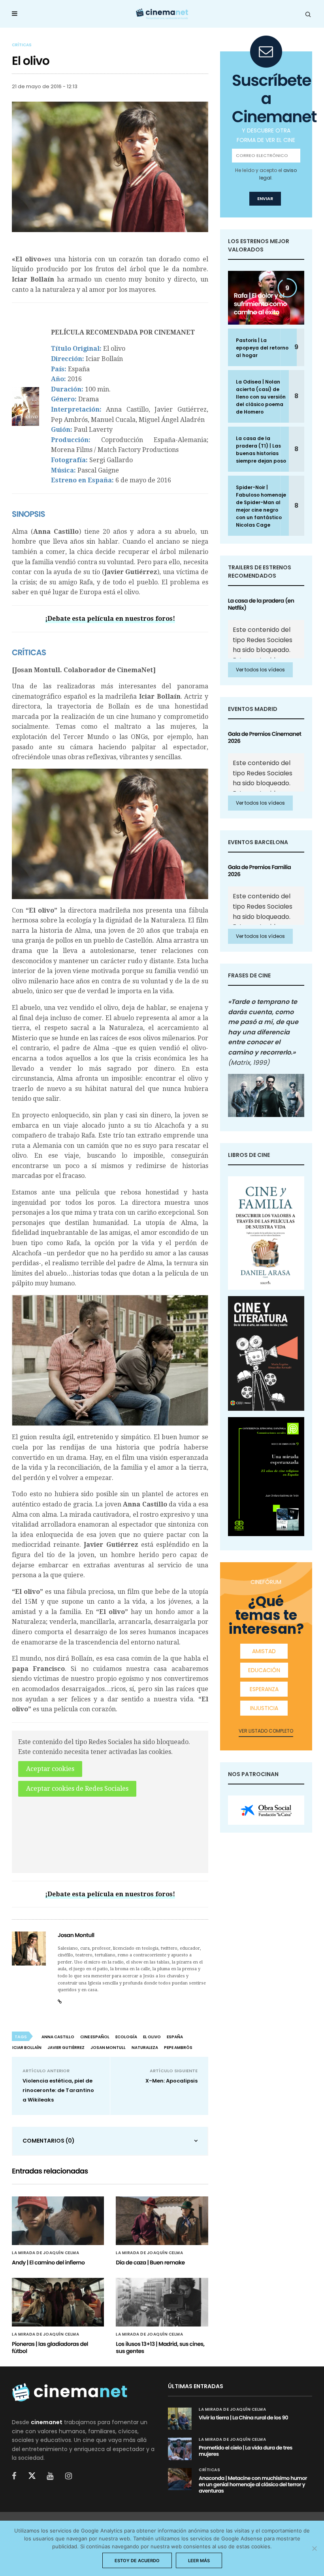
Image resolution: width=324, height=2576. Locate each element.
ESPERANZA (264, 1689)
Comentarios (49, 2141)
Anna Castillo (58, 2037)
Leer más (199, 2561)
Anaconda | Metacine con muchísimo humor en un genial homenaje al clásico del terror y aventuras (253, 2484)
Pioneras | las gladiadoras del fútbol (50, 2347)
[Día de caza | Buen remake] (162, 2221)
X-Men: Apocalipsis (171, 2081)
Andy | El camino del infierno (48, 2262)
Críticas (22, 45)
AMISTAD (264, 1651)
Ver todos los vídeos (260, 670)
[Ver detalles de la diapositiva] (266, 1810)
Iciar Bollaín (27, 2048)
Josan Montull (76, 1935)
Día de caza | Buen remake (150, 2262)
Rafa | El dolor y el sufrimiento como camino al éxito (260, 304)
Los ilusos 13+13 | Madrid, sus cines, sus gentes (160, 2347)
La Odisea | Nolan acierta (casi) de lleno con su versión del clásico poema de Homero (261, 397)
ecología (126, 2037)
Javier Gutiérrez (66, 2048)
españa (175, 2037)
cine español (95, 2037)
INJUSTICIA (264, 1708)
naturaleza (145, 2048)
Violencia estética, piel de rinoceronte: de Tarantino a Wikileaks (58, 2090)
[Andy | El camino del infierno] (58, 2221)
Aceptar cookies (50, 1769)
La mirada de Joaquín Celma (45, 2253)
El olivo (152, 2037)
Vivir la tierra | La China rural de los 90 (243, 2418)
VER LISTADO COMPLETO (266, 1731)
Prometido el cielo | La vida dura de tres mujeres (246, 2451)
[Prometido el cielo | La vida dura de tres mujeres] (180, 2449)
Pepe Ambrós (178, 2048)
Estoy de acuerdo (137, 2561)
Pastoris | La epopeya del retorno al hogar (262, 348)
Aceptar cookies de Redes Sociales (77, 1789)
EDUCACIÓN (264, 1670)
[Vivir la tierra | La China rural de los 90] (180, 2419)
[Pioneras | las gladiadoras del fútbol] (58, 2302)
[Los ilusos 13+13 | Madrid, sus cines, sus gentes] (162, 2302)
